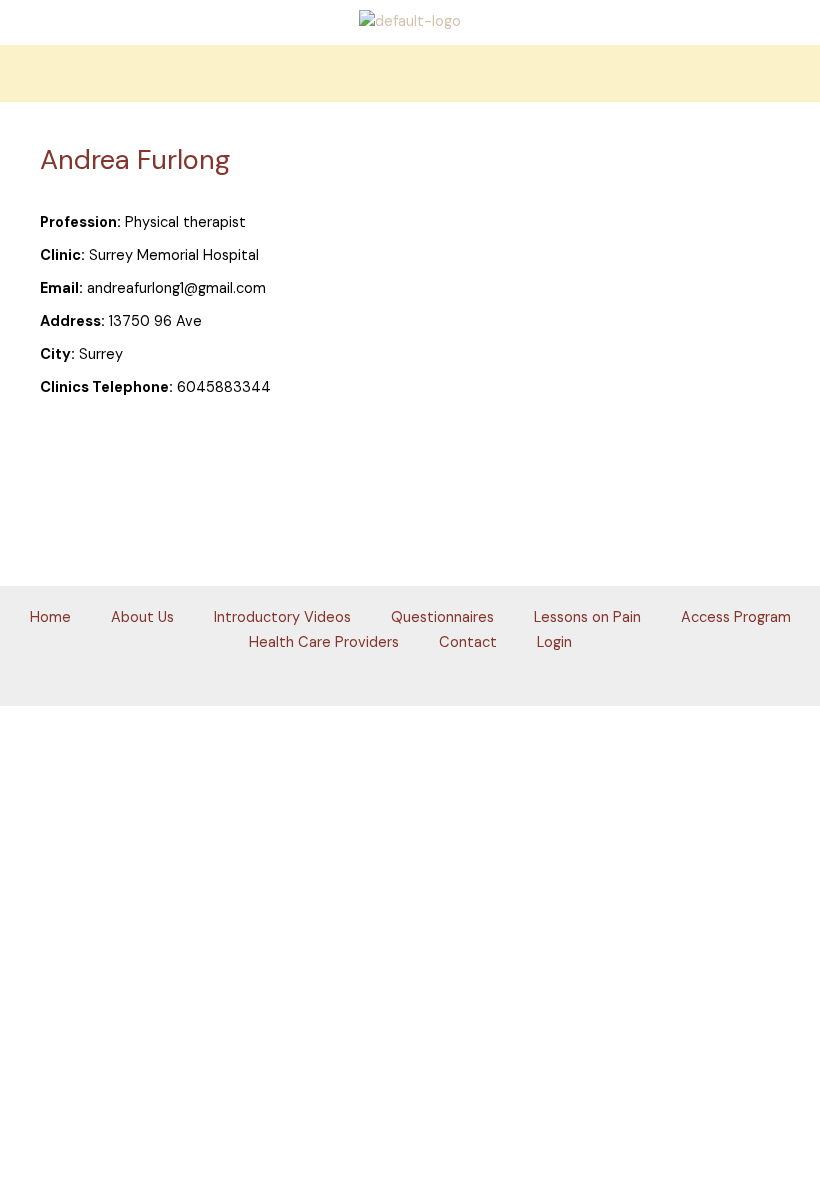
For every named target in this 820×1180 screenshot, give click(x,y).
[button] (410, 73)
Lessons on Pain (587, 617)
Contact (468, 642)
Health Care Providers (324, 642)
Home (50, 617)
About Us (142, 617)
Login (554, 642)
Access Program (736, 617)
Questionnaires (442, 617)
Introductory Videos (282, 617)
